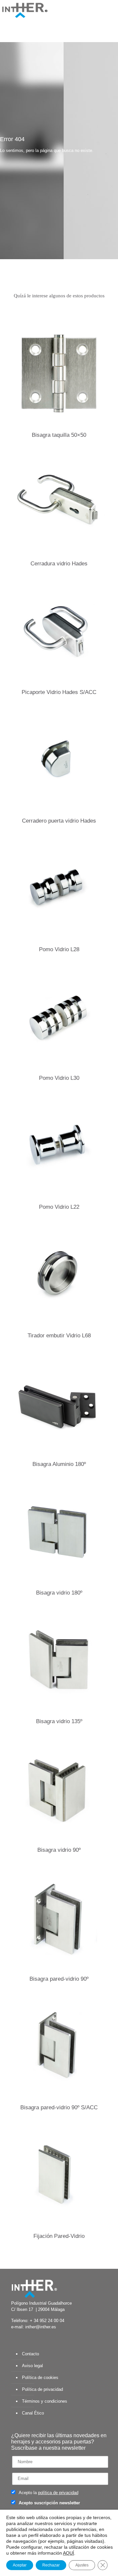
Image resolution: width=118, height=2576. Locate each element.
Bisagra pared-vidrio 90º (59, 1979)
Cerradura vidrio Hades (59, 564)
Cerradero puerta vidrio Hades (59, 821)
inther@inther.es (41, 2327)
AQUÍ (69, 2553)
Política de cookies (40, 2378)
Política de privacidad (42, 2389)
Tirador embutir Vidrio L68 (59, 1336)
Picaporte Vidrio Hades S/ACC (59, 692)
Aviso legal (32, 2366)
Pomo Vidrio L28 (59, 949)
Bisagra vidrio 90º (59, 1850)
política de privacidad (58, 2493)
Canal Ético (33, 2413)
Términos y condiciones (45, 2401)
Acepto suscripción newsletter (49, 2503)
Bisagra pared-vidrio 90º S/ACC (59, 2107)
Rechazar (51, 2565)
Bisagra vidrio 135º (59, 1721)
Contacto (30, 2354)
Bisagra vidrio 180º (59, 1593)
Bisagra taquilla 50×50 (59, 435)
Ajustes (82, 2565)
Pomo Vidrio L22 (59, 1207)
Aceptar (20, 2565)
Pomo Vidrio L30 (59, 1078)
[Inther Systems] (25, 10)
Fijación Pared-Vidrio (59, 2236)
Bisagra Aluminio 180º (59, 1464)
